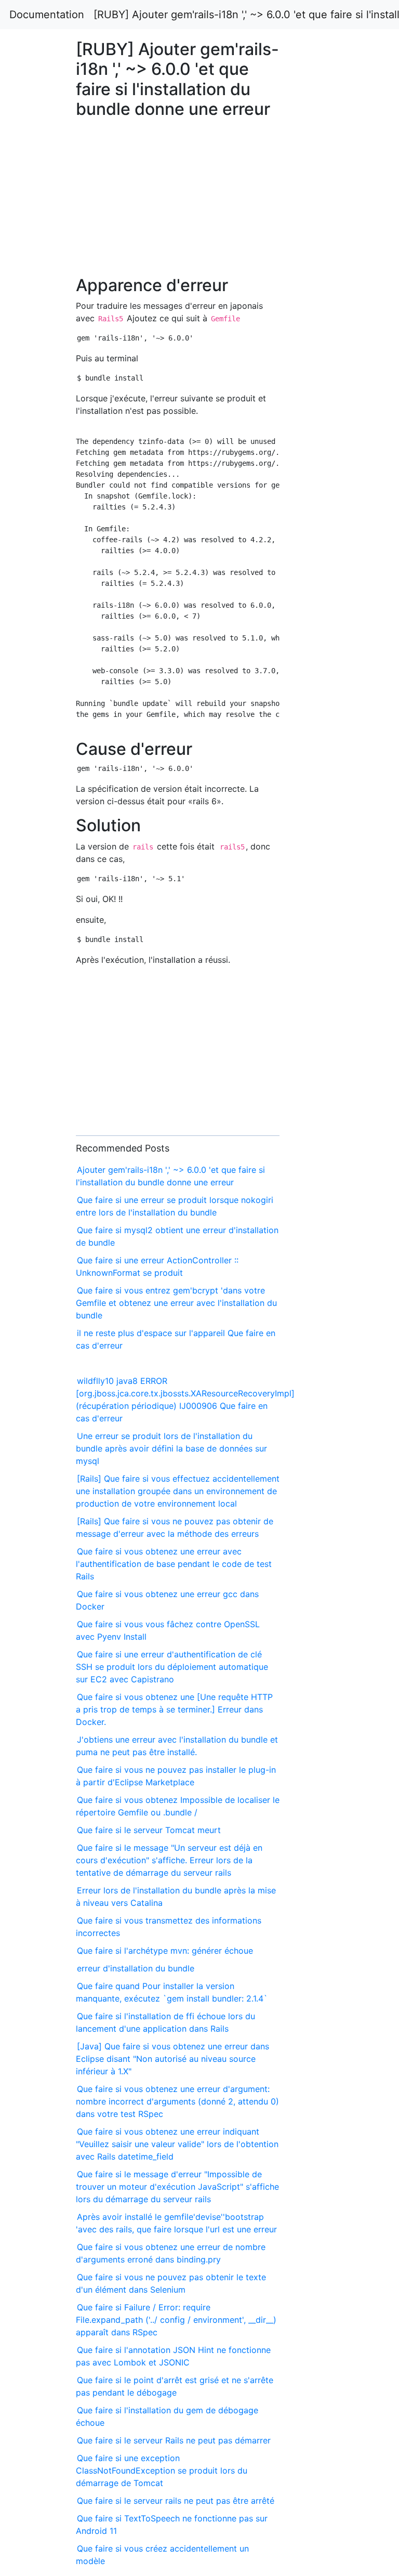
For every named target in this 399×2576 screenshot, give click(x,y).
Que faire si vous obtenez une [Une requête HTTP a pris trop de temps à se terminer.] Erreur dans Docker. (174, 1709)
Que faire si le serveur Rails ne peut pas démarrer (174, 2440)
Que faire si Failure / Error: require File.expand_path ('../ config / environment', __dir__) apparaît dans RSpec (176, 2320)
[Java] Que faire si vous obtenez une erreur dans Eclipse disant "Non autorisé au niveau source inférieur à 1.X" (172, 2059)
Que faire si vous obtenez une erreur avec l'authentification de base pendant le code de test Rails (174, 1564)
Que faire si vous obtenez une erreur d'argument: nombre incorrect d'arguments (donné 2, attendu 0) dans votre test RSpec (177, 2101)
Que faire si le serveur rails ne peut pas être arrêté (176, 2501)
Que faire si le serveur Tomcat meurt (149, 1830)
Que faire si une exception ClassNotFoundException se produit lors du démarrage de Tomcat (162, 2470)
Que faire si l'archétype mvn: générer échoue (165, 1951)
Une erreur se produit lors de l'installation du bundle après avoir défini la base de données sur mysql (171, 1448)
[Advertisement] (323, 671)
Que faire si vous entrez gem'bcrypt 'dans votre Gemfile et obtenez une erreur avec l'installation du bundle (176, 1303)
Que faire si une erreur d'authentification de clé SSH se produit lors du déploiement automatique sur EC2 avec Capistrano (172, 1667)
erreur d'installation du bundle (136, 1968)
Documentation (47, 15)
